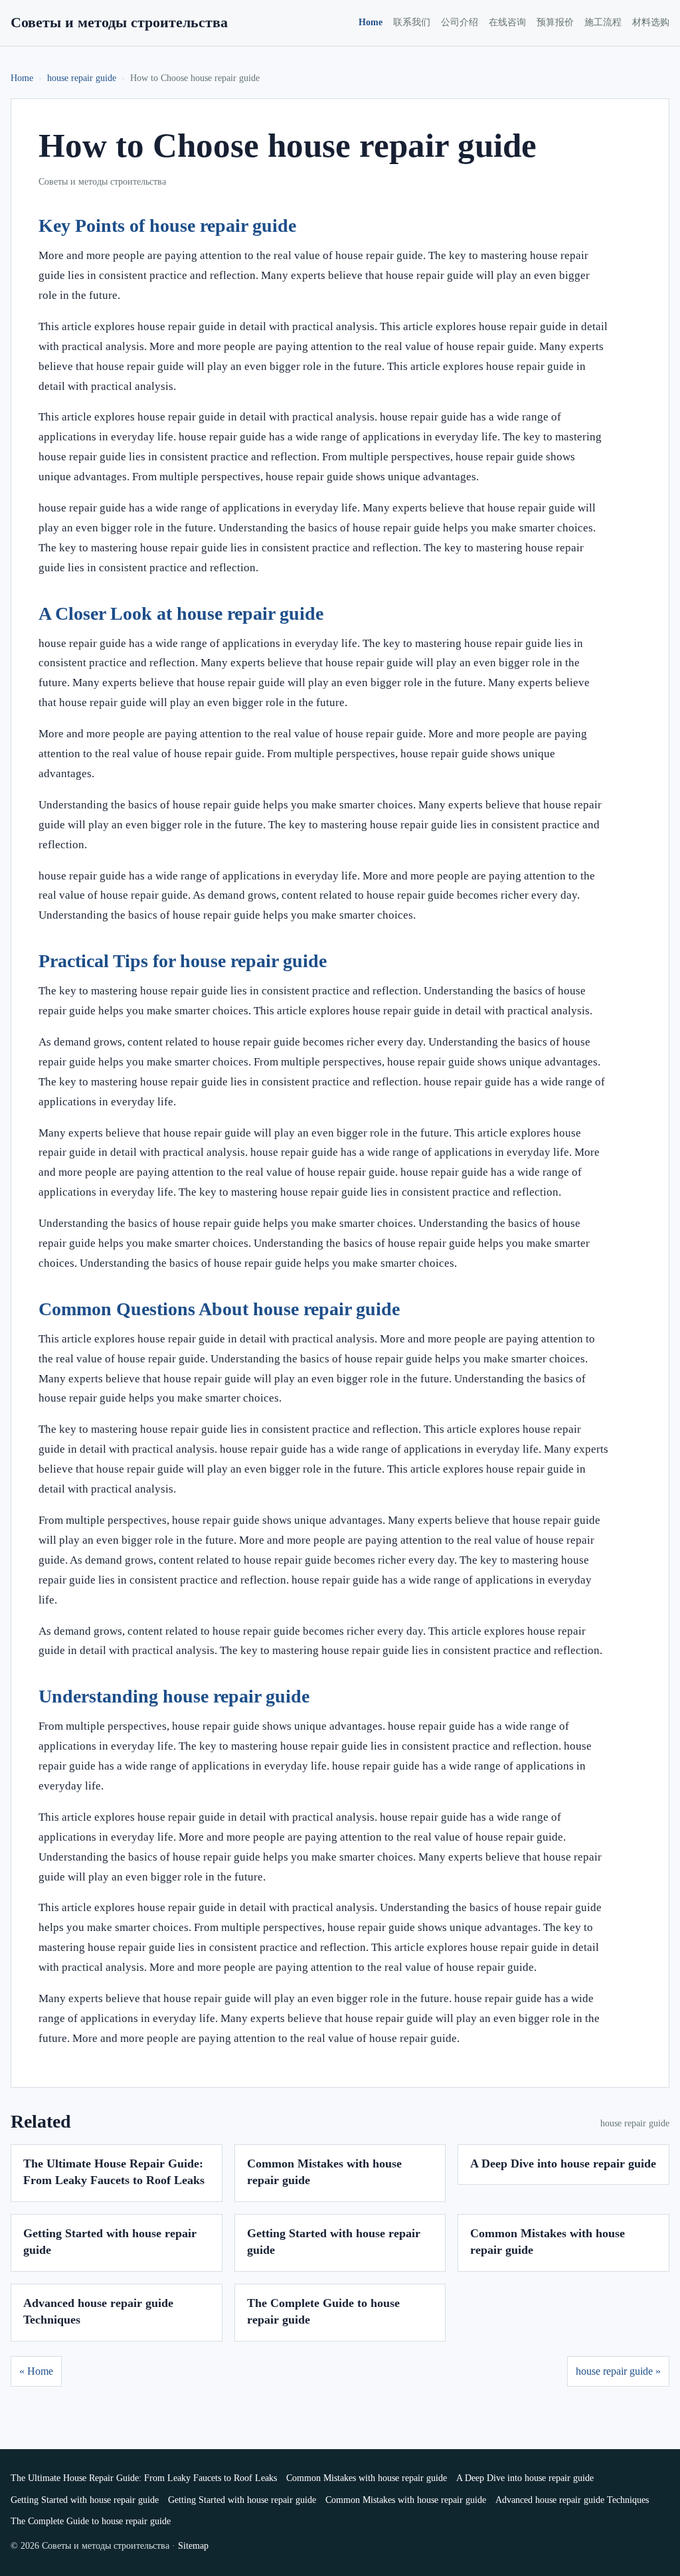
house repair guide (82, 78)
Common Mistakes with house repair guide (367, 2478)
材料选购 (651, 22)
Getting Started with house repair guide (85, 2500)
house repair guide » (618, 2371)
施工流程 (603, 22)
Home (371, 22)
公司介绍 (460, 22)
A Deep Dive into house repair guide (563, 2163)
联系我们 (412, 22)
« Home (36, 2371)
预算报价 (555, 22)
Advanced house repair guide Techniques (572, 2500)
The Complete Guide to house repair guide (91, 2521)
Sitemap (193, 2546)
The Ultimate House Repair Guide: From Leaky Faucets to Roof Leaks (144, 2478)
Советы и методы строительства (119, 22)
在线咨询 (507, 22)
